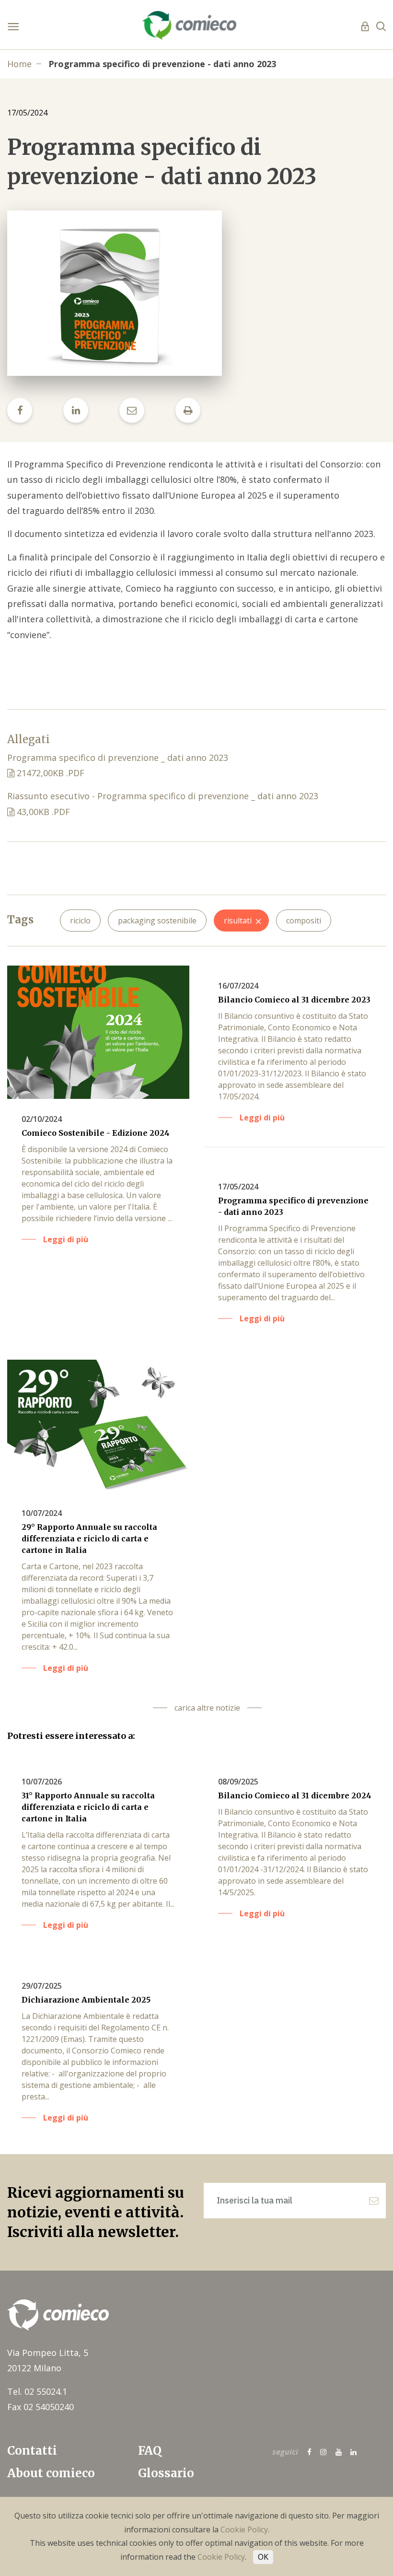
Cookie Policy (244, 2529)
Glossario (166, 2473)
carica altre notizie (207, 1708)
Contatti (32, 2451)
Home (19, 64)
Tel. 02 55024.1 (37, 2391)
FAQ (150, 2451)
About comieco (51, 2473)
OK (263, 2557)
